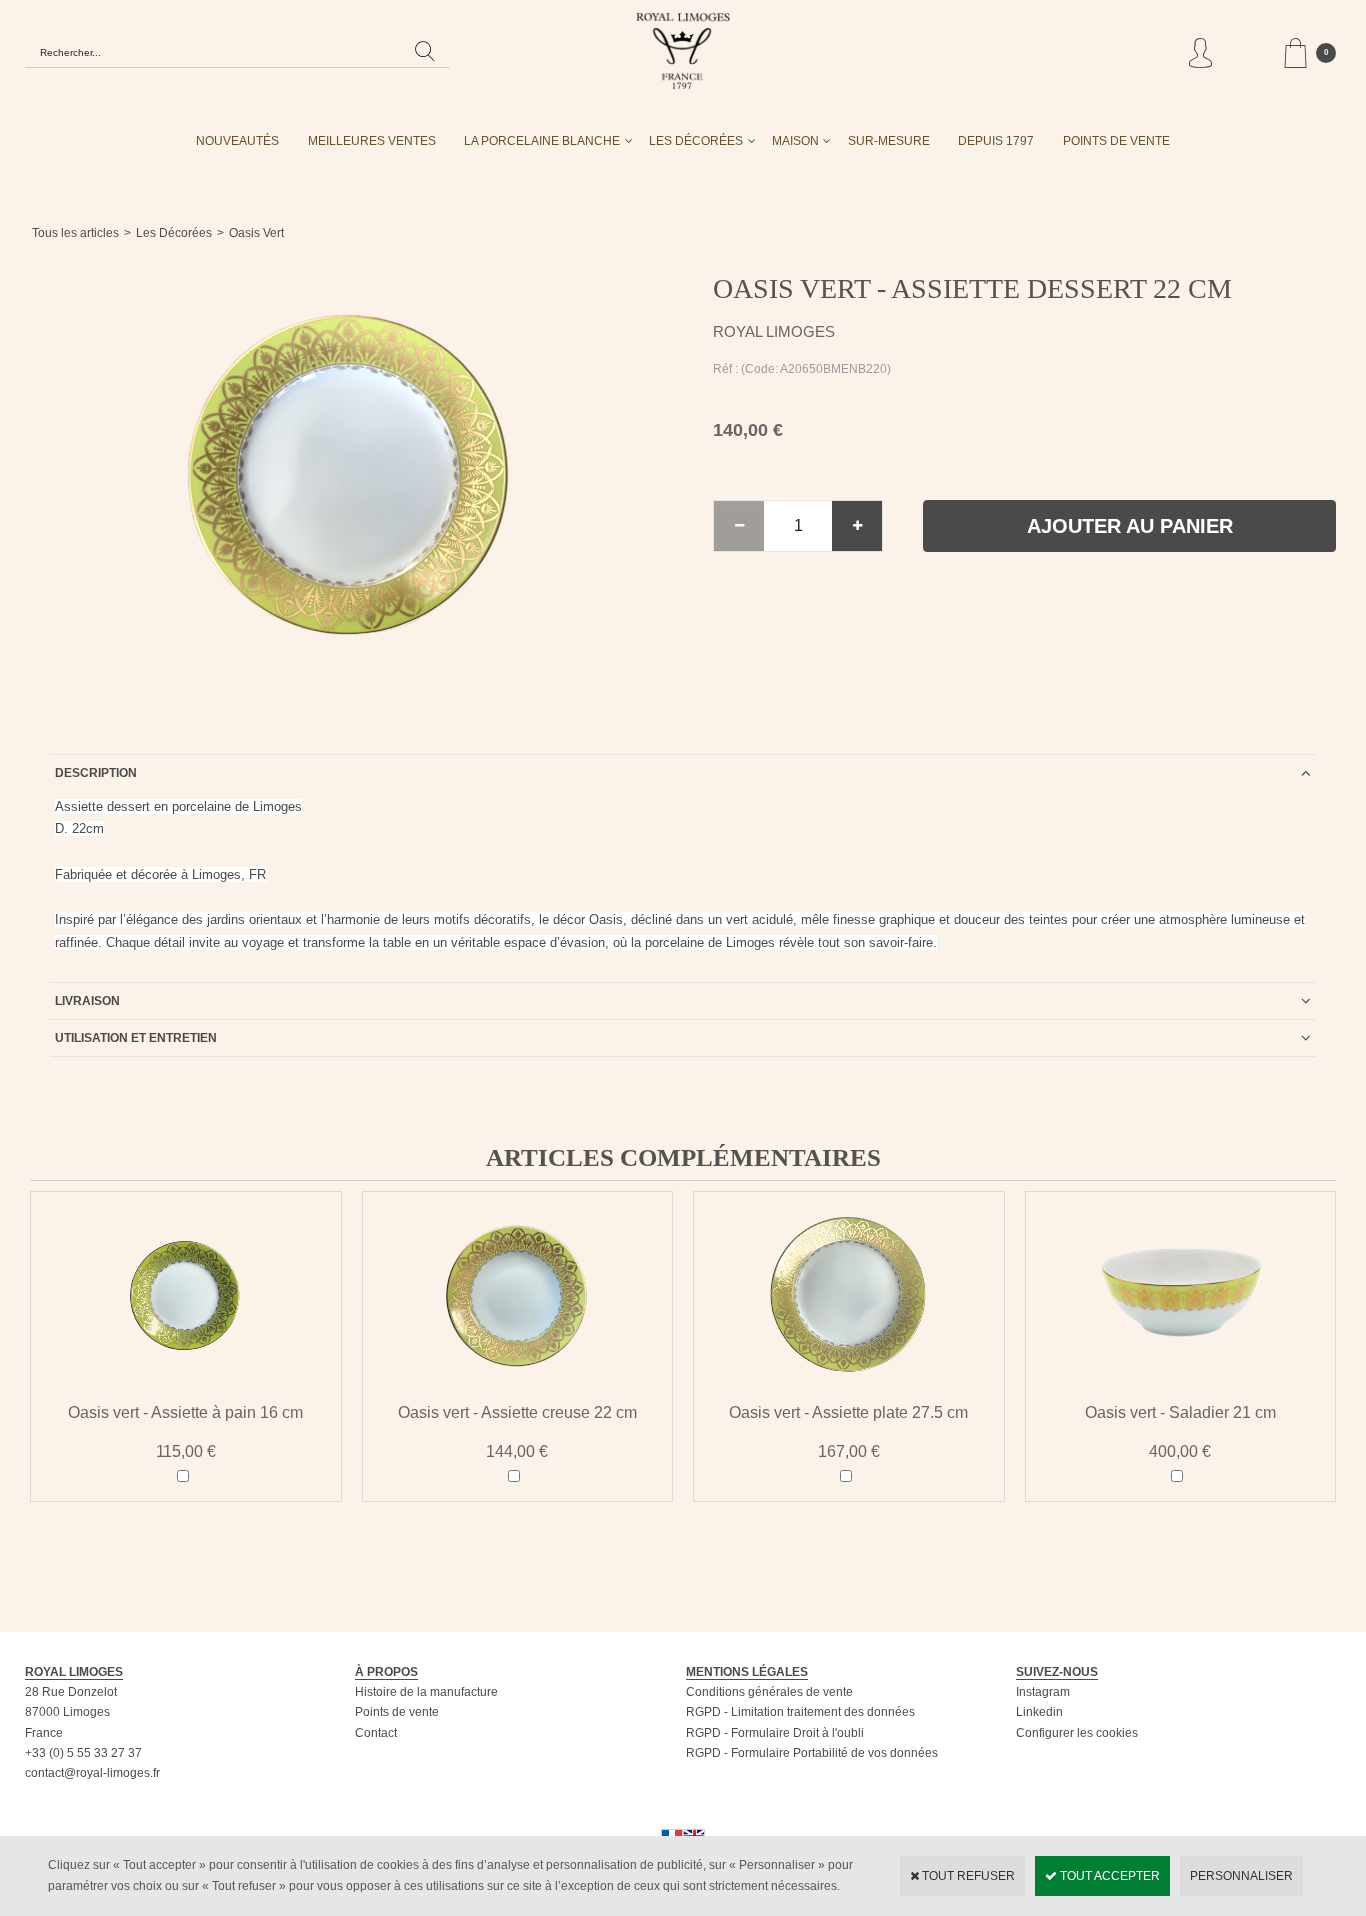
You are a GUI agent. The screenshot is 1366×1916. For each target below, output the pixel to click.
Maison (795, 141)
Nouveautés (237, 141)
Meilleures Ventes (372, 141)
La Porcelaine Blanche (542, 141)
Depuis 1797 (996, 141)
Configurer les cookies (1077, 1733)
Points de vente (397, 1712)
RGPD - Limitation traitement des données (800, 1712)
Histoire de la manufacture (426, 1692)
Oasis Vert (256, 233)
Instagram (1043, 1692)
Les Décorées (696, 141)
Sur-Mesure (889, 141)
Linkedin (1039, 1712)
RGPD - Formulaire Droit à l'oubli (775, 1733)
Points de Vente (1116, 141)
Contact (376, 1733)
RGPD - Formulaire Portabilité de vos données (812, 1753)
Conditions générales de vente (769, 1692)
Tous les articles (75, 233)
